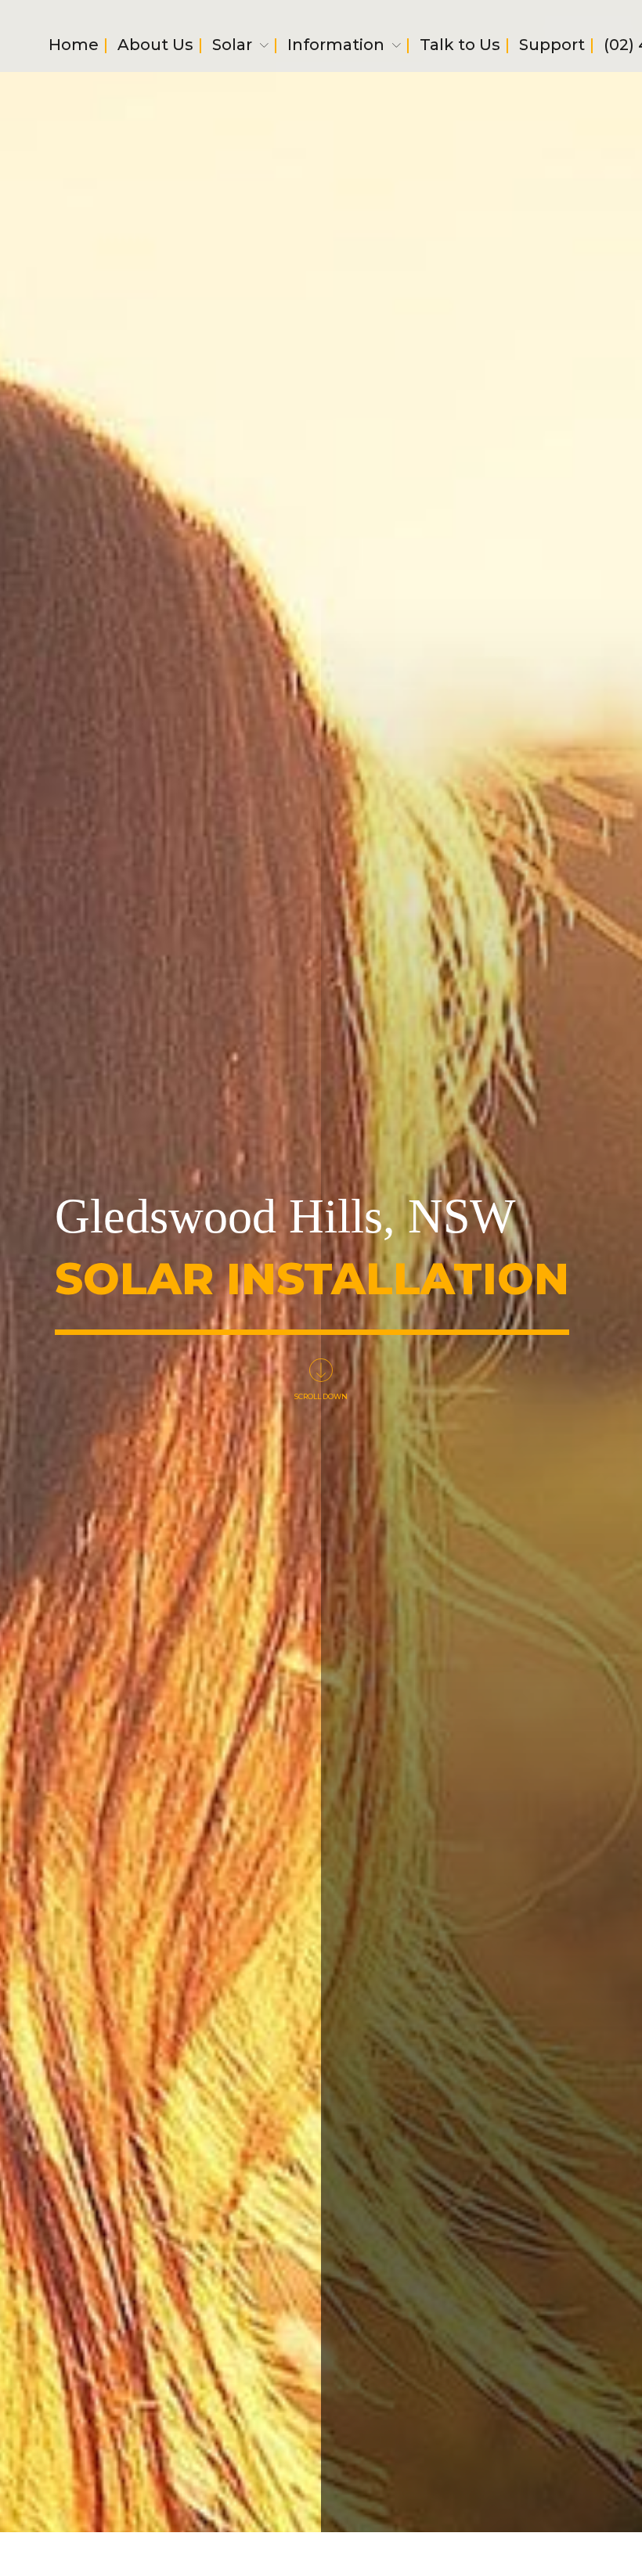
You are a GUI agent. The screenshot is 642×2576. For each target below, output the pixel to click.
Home (74, 47)
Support (552, 47)
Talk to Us (460, 47)
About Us (155, 47)
